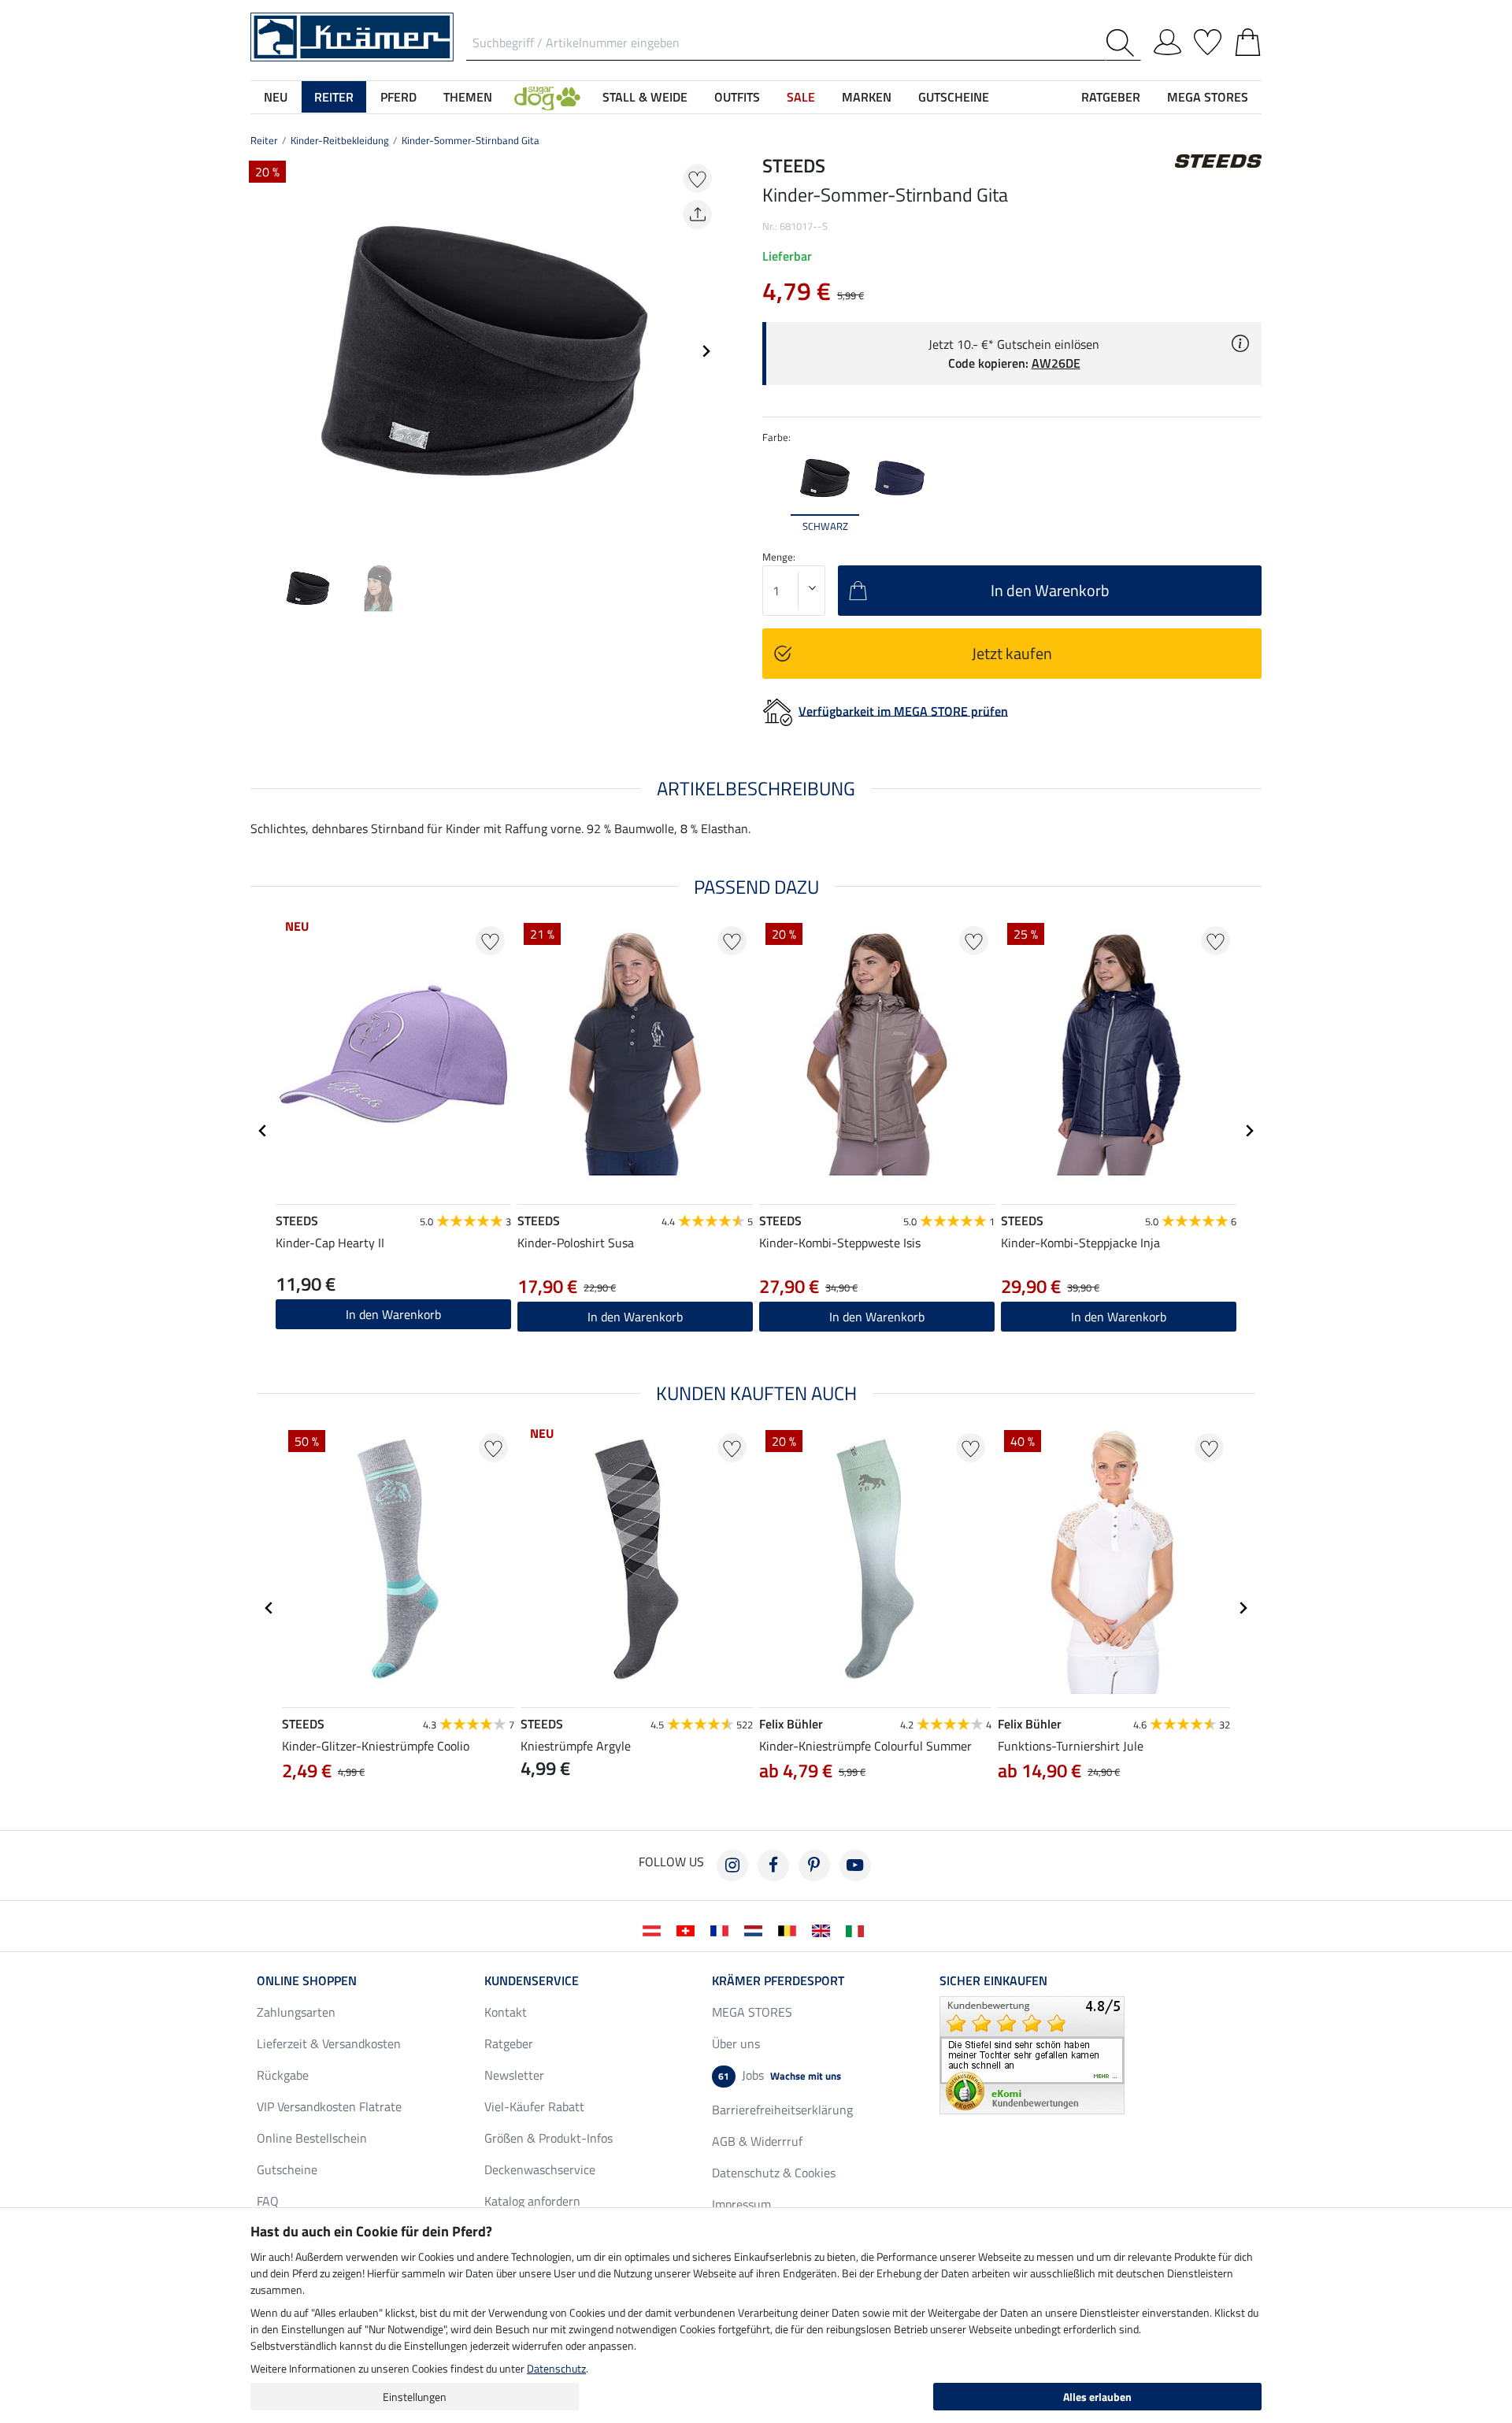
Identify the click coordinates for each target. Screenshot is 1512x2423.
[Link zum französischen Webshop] (723, 1929)
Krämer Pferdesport (778, 1980)
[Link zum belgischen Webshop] (790, 1929)
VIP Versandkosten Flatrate (329, 2106)
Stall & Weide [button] (645, 97)
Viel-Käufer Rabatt (534, 2106)
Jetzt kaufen (1012, 653)
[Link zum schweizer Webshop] (689, 1929)
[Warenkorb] (1248, 39)
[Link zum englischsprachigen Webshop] (824, 1929)
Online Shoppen (307, 1980)
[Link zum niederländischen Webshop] (756, 1929)
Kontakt (506, 2012)
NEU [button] (276, 97)
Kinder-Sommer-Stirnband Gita (471, 140)
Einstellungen (415, 2397)
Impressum (741, 2204)
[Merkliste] (1208, 39)
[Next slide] (706, 351)
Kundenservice (532, 1980)
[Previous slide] (263, 351)
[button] (547, 97)
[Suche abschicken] (1123, 43)
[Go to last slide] (263, 1131)
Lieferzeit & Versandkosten (329, 2043)
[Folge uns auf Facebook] (773, 1865)
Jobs (780, 2075)
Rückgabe (283, 2075)
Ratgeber (509, 2043)
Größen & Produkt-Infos (548, 2138)
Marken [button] (867, 97)
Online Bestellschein (312, 2138)
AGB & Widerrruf (757, 2141)
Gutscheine (287, 2169)
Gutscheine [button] (954, 97)
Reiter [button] (334, 97)
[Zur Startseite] (352, 35)
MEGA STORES (1208, 97)
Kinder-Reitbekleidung (340, 140)
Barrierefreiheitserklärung (782, 2110)
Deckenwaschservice (540, 2169)
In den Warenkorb (393, 1314)
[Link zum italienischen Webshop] (858, 1929)
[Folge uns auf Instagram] (732, 1865)
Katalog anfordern (532, 2201)
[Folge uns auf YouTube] (855, 1865)
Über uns (736, 2043)
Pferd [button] (398, 97)
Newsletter (514, 2075)
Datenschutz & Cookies (774, 2173)
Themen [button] (468, 97)
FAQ (268, 2201)
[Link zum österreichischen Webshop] (655, 1929)
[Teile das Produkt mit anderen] (697, 215)
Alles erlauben (1097, 2397)
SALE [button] (801, 97)
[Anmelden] (1167, 39)
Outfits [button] (737, 97)
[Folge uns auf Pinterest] (814, 1865)
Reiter (264, 140)
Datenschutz (556, 2368)
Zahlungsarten (296, 2012)
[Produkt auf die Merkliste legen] (697, 178)
